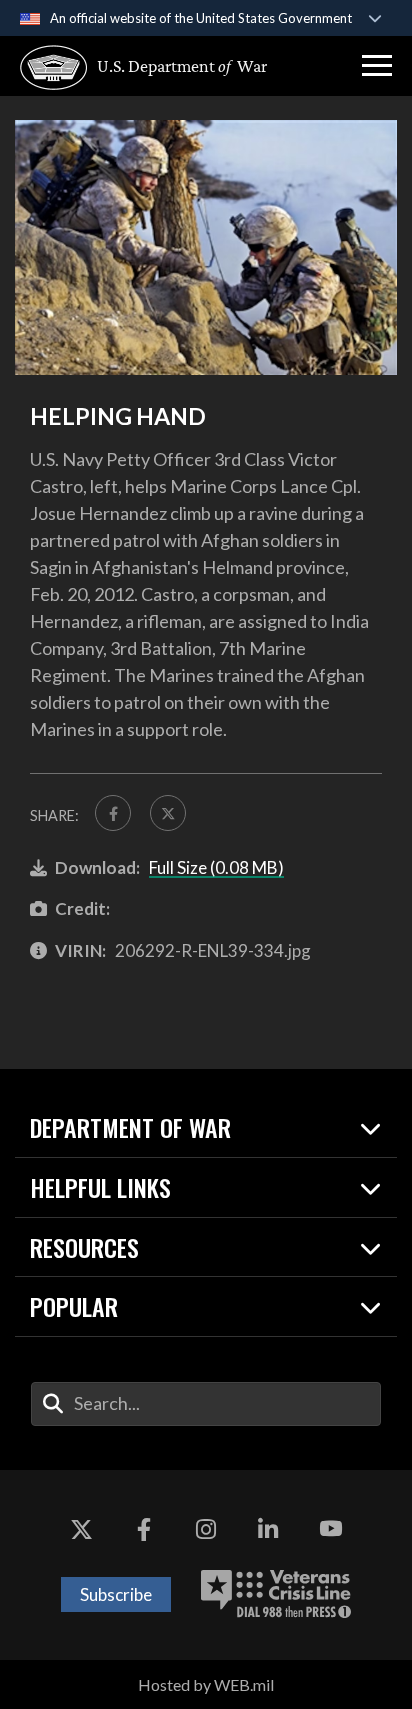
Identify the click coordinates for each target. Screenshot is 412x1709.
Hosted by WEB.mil (206, 1684)
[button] (377, 66)
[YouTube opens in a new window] (331, 1530)
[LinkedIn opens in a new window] (268, 1530)
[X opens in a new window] (81, 1530)
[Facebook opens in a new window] (144, 1530)
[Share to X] (168, 813)
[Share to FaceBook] (113, 813)
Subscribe (116, 1594)
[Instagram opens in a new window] (206, 1530)
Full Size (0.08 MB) (216, 867)
